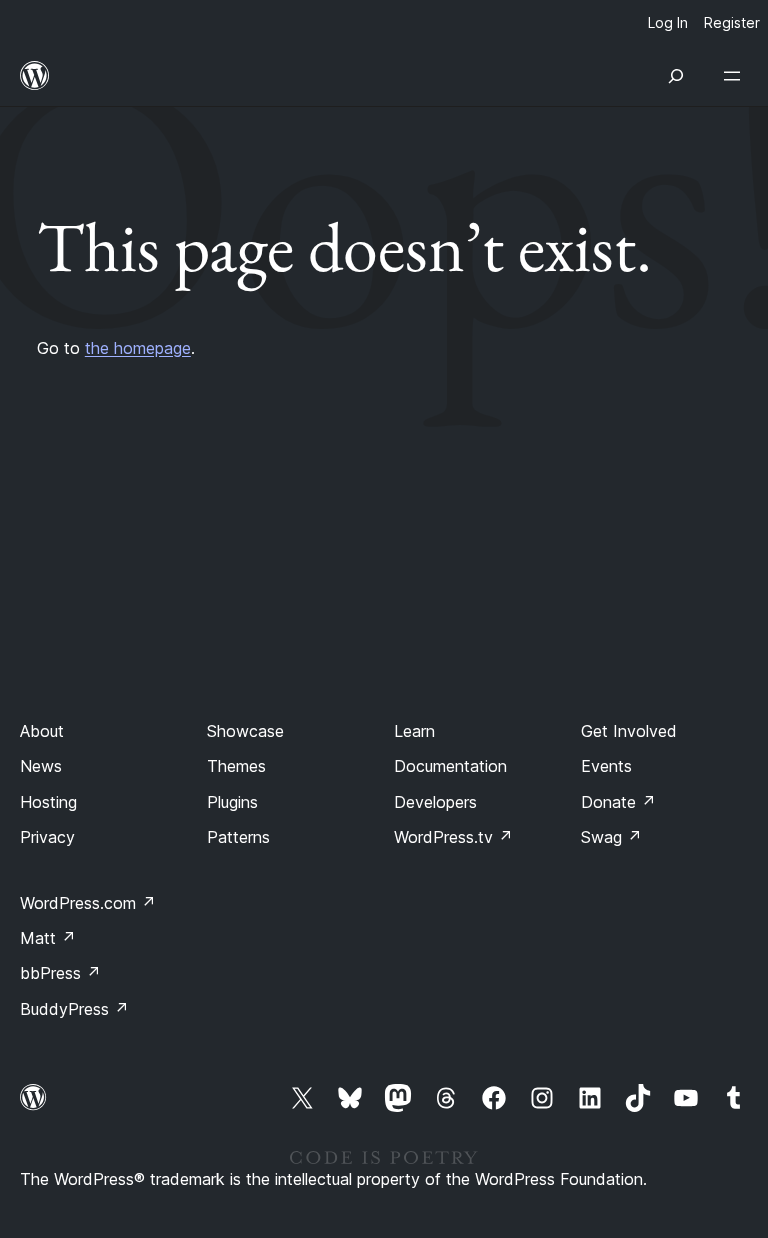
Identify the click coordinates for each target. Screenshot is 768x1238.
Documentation (450, 766)
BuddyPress (74, 1009)
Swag (611, 837)
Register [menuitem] (732, 22)
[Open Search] (676, 76)
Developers (435, 802)
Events (606, 766)
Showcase (245, 731)
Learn (414, 731)
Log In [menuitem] (668, 22)
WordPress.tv (453, 837)
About (42, 731)
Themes (236, 766)
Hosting (48, 802)
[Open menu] (736, 76)
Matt (48, 938)
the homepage (138, 348)
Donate (618, 802)
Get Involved (629, 731)
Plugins (232, 802)
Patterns (238, 837)
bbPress (60, 973)
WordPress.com (88, 903)
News (41, 766)
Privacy (47, 837)
